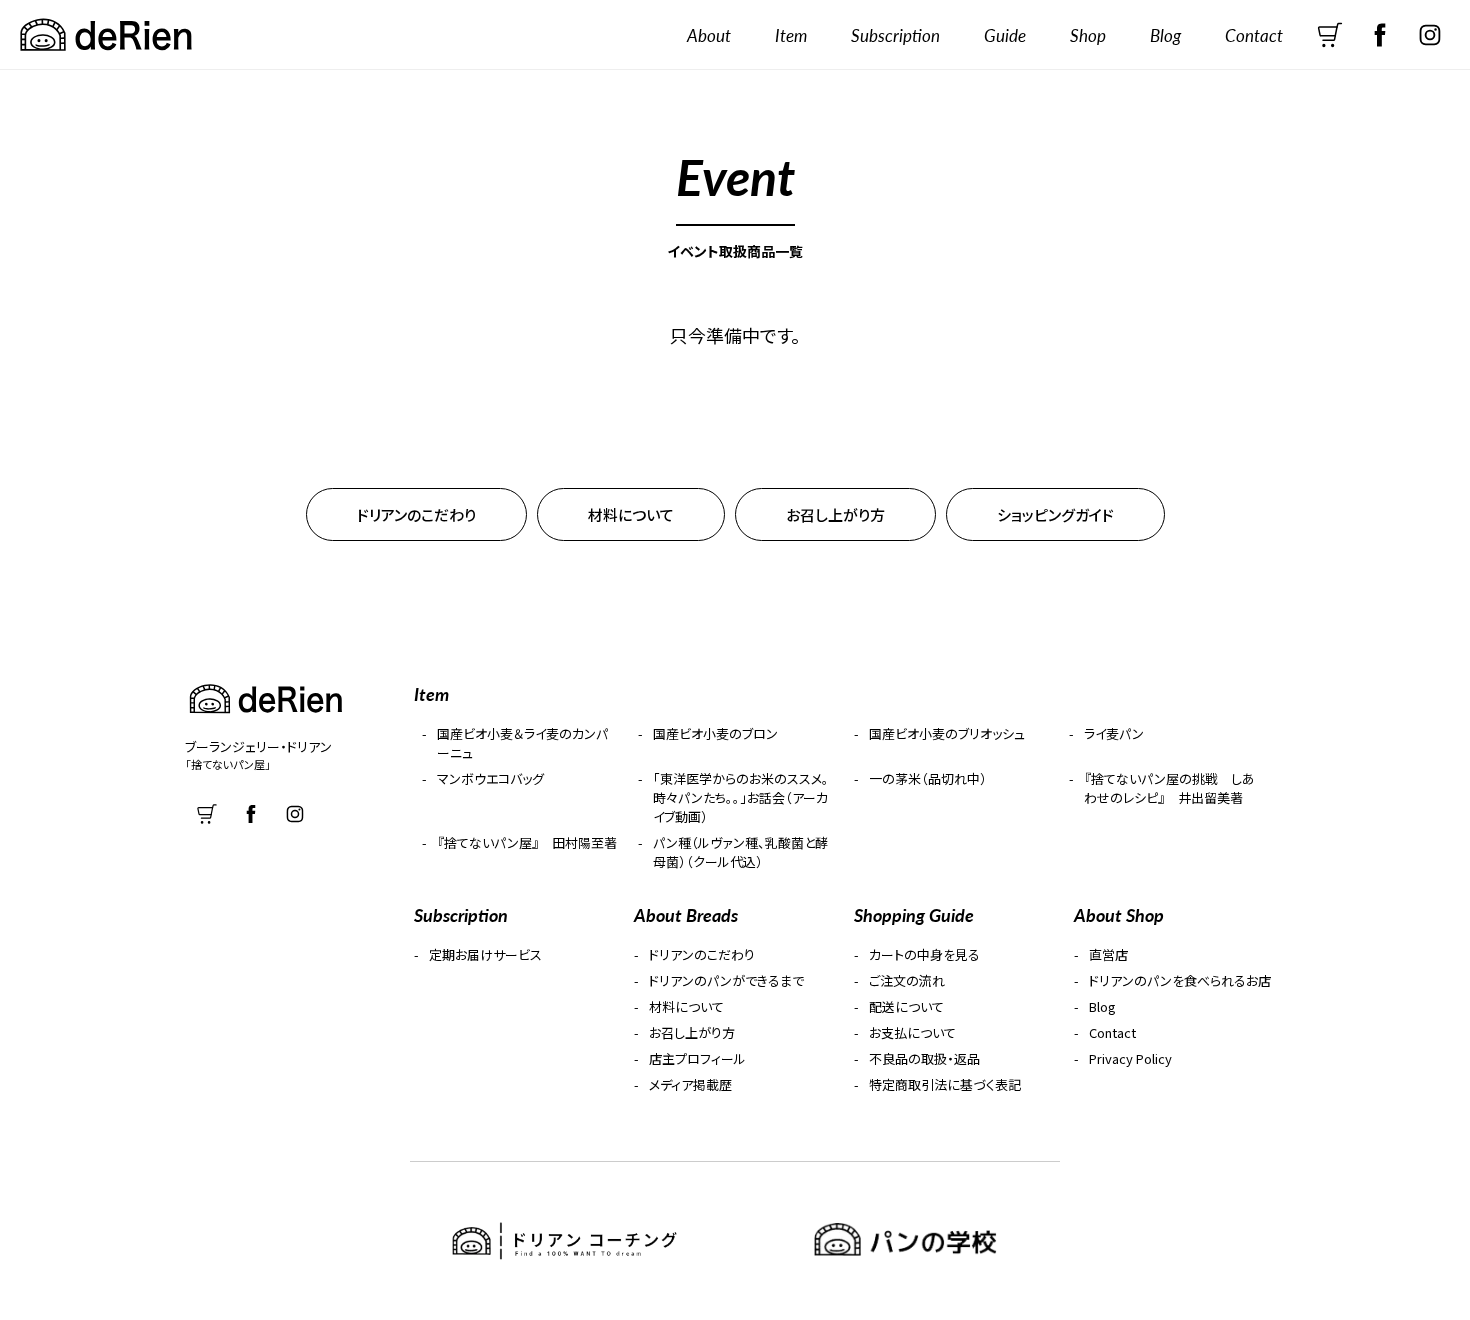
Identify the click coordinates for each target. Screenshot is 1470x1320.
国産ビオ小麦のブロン (715, 733)
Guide (1005, 35)
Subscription (895, 35)
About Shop (1119, 914)
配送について (906, 1006)
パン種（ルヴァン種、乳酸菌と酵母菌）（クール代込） (740, 852)
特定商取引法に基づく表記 (945, 1084)
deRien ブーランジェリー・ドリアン (105, 35)
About (709, 35)
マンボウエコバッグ (490, 778)
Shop (1088, 35)
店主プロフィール (697, 1058)
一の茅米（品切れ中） (928, 778)
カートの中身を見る (924, 954)
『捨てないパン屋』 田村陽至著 (527, 842)
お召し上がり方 (835, 514)
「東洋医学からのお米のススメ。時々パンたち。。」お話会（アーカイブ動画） (741, 797)
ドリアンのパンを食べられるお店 (1180, 980)
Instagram (1430, 35)
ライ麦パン (1114, 733)
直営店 (1108, 954)
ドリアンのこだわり (416, 514)
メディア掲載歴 (690, 1084)
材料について (631, 514)
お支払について (912, 1032)
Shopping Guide (914, 914)
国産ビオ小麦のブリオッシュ (947, 733)
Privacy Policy (1130, 1058)
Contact (1254, 35)
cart (1330, 35)
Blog (1165, 35)
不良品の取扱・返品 (924, 1058)
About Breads (686, 914)
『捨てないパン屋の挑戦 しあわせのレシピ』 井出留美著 (1169, 788)
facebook (1380, 35)
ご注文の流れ (907, 980)
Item (791, 35)
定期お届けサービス (485, 954)
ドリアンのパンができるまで (726, 980)
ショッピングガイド (1055, 514)
